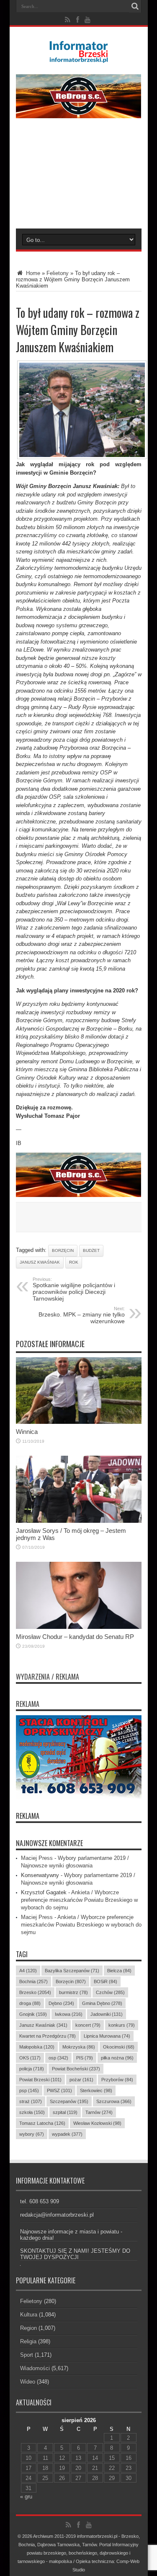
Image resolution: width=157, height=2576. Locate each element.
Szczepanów (69, 2101)
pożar (81, 2080)
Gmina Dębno (102, 2003)
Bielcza (119, 1971)
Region (28, 2328)
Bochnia (33, 1981)
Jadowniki (107, 2014)
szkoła (32, 2112)
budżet (91, 1250)
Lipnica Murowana (107, 2036)
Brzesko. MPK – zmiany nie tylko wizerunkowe (82, 1315)
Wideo (28, 2382)
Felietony (58, 273)
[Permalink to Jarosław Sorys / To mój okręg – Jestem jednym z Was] (79, 1521)
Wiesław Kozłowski (97, 2123)
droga (30, 2003)
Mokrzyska (79, 2047)
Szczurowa (114, 2101)
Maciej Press (37, 1858)
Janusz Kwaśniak (40, 1262)
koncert (88, 2025)
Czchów (110, 1992)
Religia (28, 2341)
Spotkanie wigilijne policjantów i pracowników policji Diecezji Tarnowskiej (74, 1289)
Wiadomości (35, 2368)
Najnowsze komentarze (49, 1843)
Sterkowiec (96, 2090)
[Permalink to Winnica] (79, 1422)
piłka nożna (117, 2058)
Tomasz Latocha (42, 2123)
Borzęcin (63, 1250)
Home (32, 273)
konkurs (122, 2025)
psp (29, 2090)
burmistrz (73, 1992)
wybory (32, 2134)
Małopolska (37, 2047)
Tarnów (99, 2112)
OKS (30, 2058)
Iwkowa (69, 2014)
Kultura (29, 2315)
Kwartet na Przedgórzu (48, 2036)
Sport (27, 2355)
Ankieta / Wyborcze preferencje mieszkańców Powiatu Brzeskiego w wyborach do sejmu (79, 1900)
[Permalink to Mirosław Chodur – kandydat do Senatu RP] (79, 1627)
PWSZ (59, 2090)
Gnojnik (33, 2014)
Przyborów (117, 2080)
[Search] (135, 6)
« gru (26, 2497)
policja (32, 2069)
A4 (28, 1971)
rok (74, 1262)
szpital (65, 2112)
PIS (85, 2058)
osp (58, 2058)
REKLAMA (28, 1816)
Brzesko (35, 1992)
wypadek (67, 2134)
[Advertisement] (78, 179)
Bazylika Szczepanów (72, 1971)
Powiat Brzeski (40, 2080)
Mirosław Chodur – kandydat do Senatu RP (75, 1637)
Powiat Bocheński (76, 2069)
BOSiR (106, 1981)
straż (31, 2101)
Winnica (27, 1432)
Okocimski (119, 2047)
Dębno (61, 2003)
